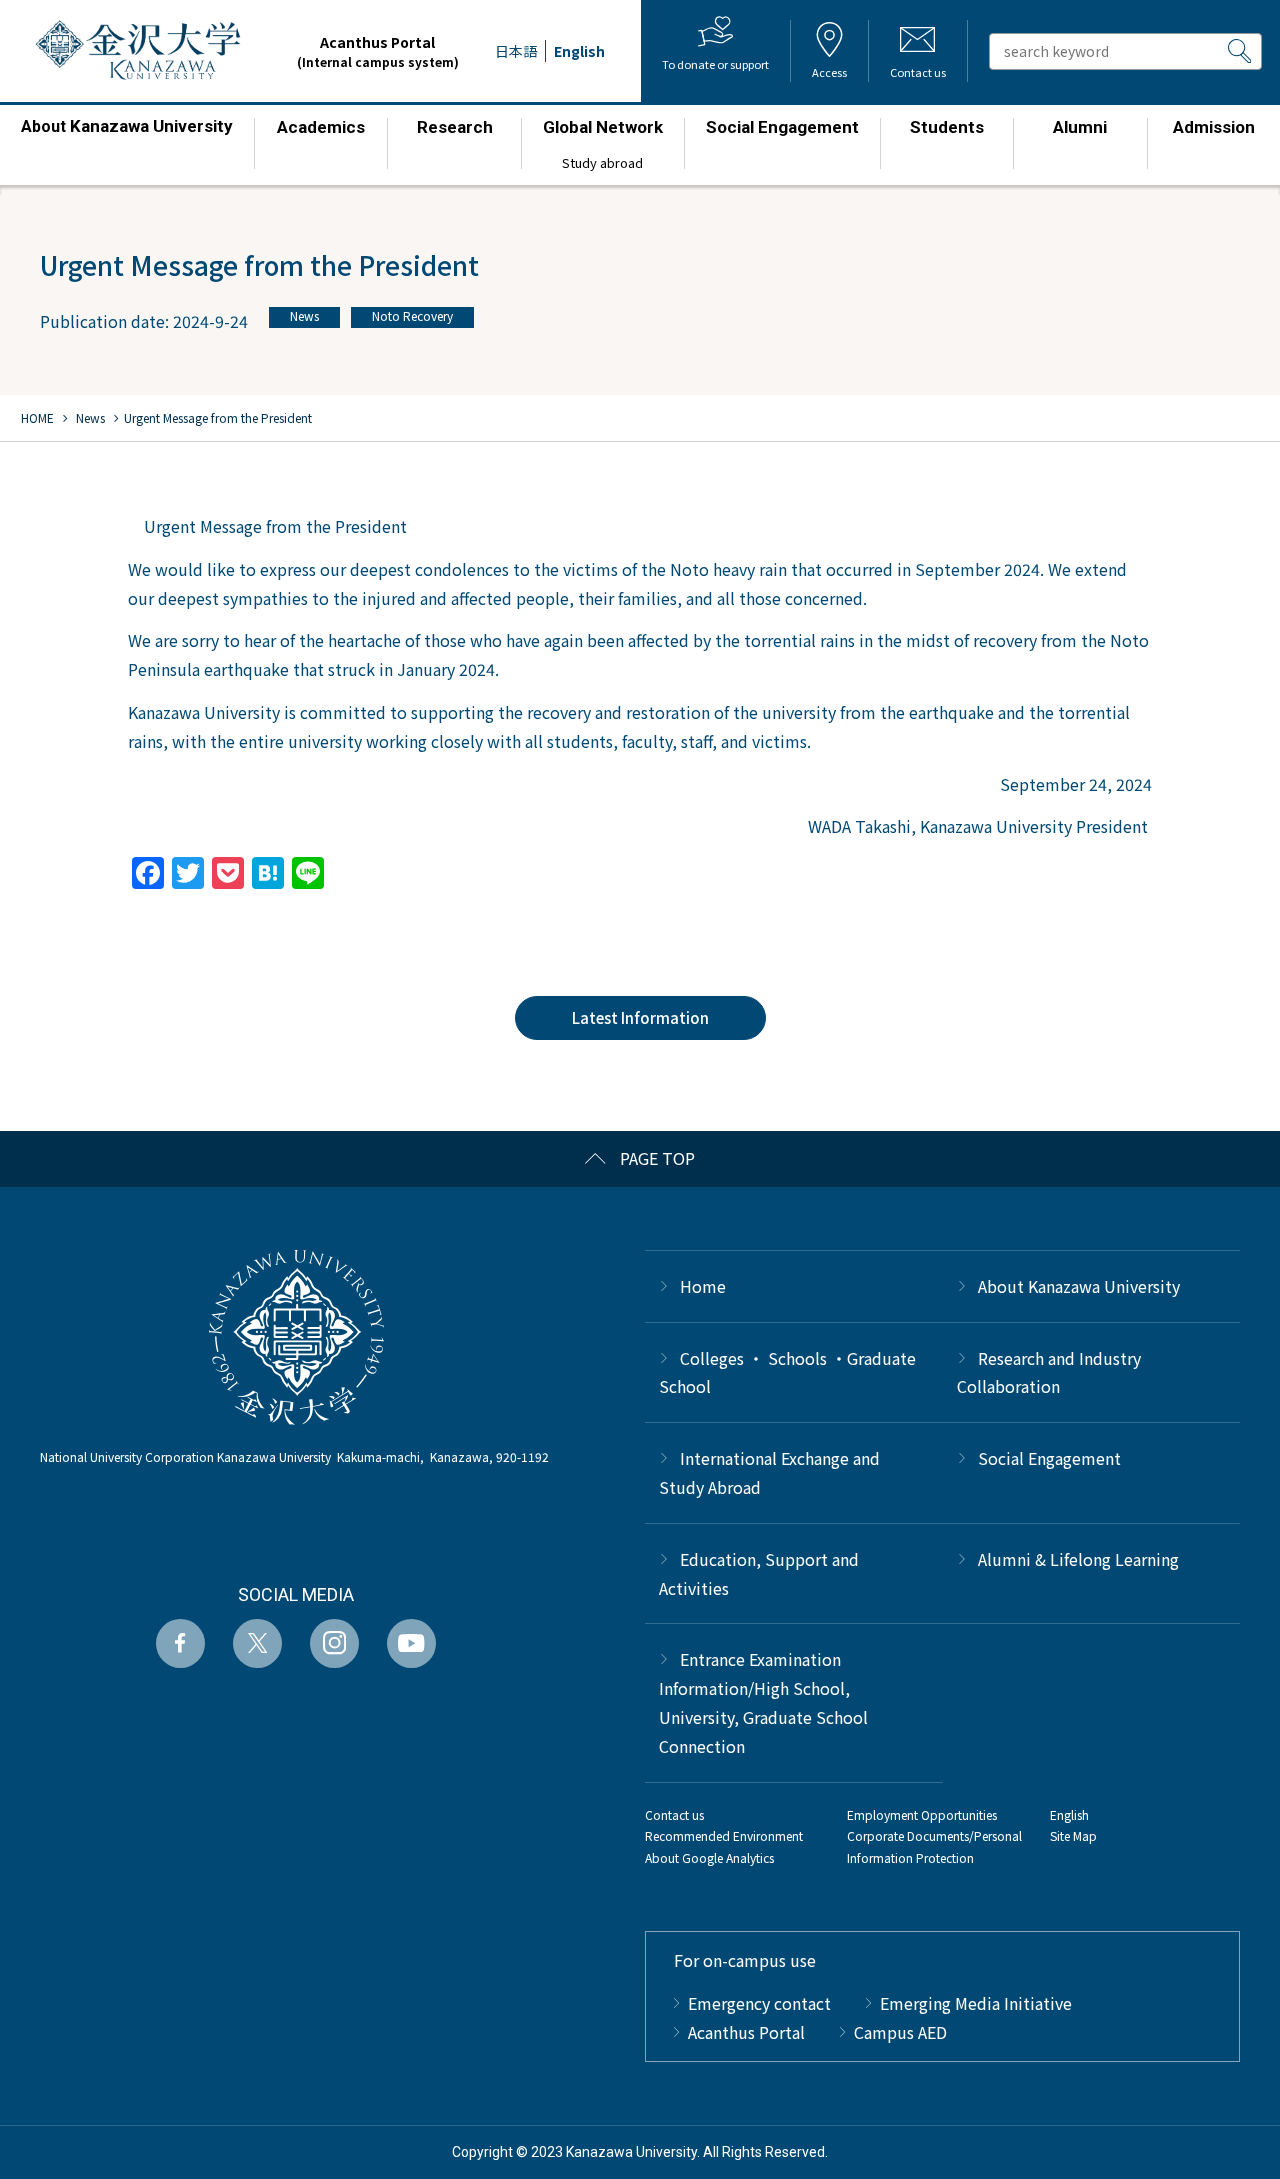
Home (703, 1286)
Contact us (674, 1814)
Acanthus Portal (378, 51)
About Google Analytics (709, 1857)
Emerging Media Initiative (976, 2003)
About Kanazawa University (1079, 1286)
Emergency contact (759, 2003)
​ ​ (127, 135)
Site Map (1073, 1835)
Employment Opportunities (922, 1814)
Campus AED (900, 2032)
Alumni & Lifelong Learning (1078, 1559)
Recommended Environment (724, 1835)
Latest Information (640, 1017)
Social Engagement (1049, 1458)
